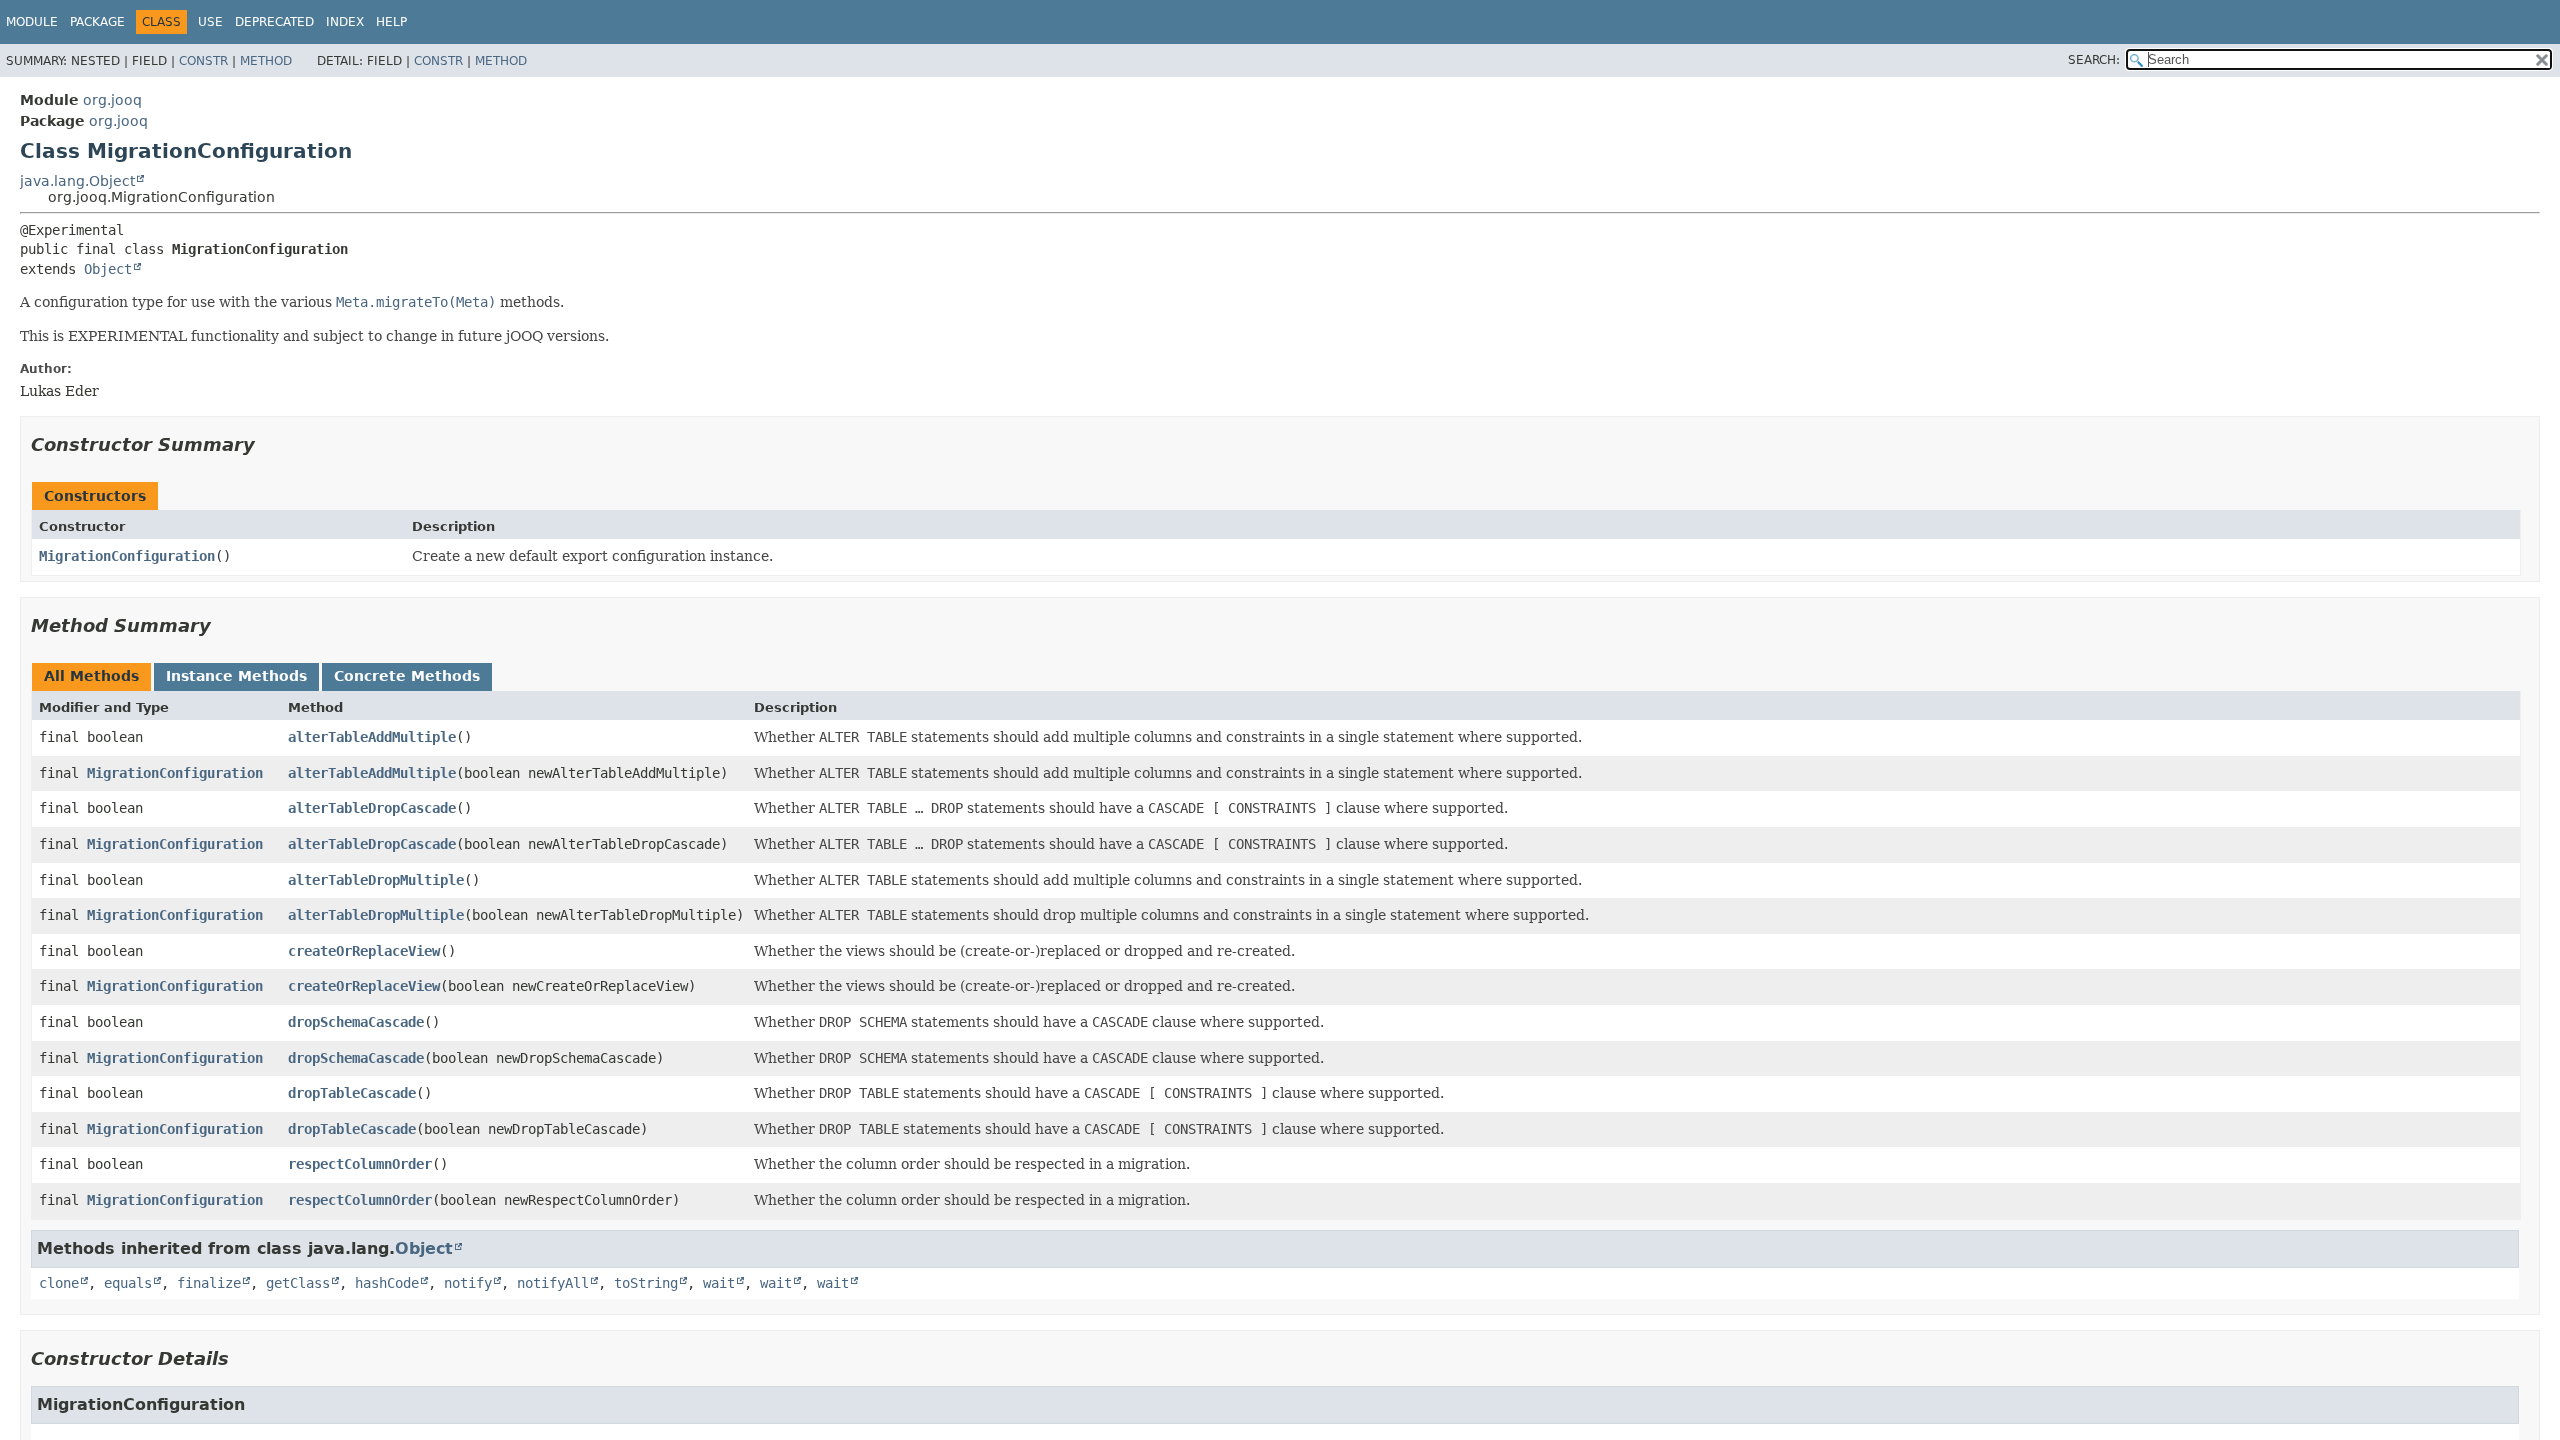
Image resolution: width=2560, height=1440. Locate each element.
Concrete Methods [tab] (407, 676)
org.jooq (112, 100)
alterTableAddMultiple (372, 737)
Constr (203, 61)
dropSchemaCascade (356, 1022)
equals (128, 1283)
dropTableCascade (352, 1093)
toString (646, 1283)
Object (108, 269)
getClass (298, 1283)
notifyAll (553, 1283)
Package (97, 22)
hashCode (387, 1283)
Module (32, 22)
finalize (209, 1283)
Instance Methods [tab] (236, 676)
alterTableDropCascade (372, 808)
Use (210, 22)
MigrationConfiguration (127, 556)
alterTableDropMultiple (376, 880)
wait (719, 1283)
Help (391, 22)
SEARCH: (2094, 60)
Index (345, 22)
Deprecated (274, 22)
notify (468, 1283)
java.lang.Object (77, 181)
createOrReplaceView (364, 951)
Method (266, 61)
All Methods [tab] (91, 676)
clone (59, 1283)
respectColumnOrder (360, 1164)
